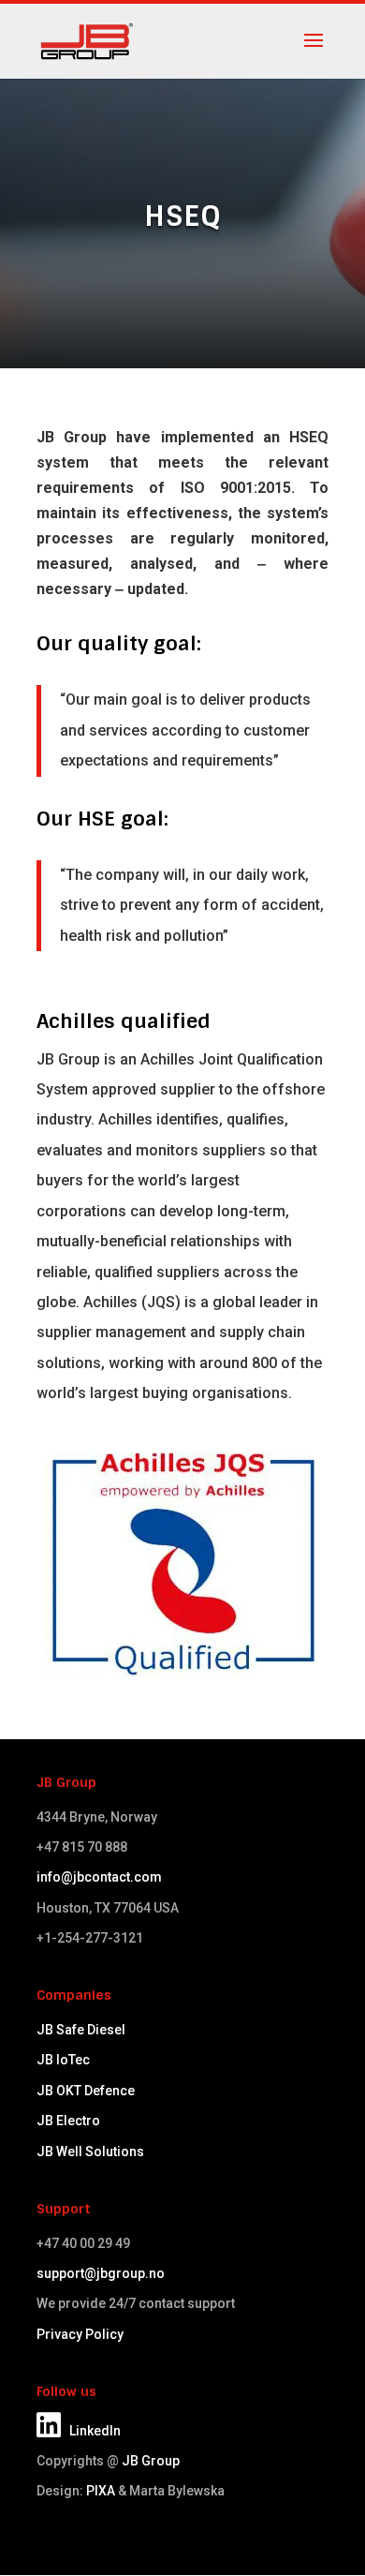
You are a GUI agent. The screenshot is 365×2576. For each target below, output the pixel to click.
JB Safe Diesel (81, 2030)
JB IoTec (63, 2060)
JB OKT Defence (86, 2091)
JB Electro (68, 2121)
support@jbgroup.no (101, 2273)
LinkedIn (91, 2431)
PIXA (101, 2491)
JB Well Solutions (90, 2152)
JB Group (151, 2461)
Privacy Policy (80, 2334)
